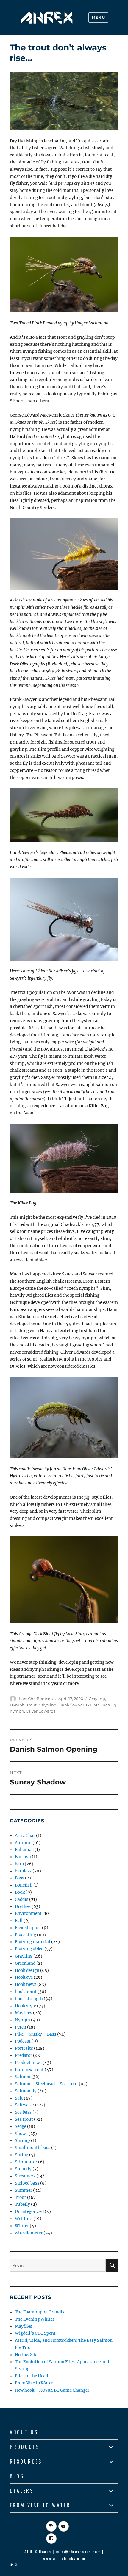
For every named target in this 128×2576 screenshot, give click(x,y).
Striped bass (27, 2183)
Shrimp (22, 2141)
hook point (26, 1992)
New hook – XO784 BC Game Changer (52, 2390)
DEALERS (22, 2491)
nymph (17, 1711)
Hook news (26, 1985)
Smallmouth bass (33, 2148)
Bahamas (24, 1850)
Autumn (23, 1843)
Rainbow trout (29, 2070)
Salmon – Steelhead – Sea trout (46, 2084)
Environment (28, 1914)
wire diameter (29, 2233)
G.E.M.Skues (98, 1705)
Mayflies (24, 2013)
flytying (49, 1705)
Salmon (23, 2077)
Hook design (27, 1970)
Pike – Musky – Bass (36, 2034)
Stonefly (23, 2169)
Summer (24, 2190)
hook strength (29, 1999)
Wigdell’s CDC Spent (35, 2333)
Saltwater (25, 2105)
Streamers (25, 2176)
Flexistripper (28, 1928)
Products (25, 2447)
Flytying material (33, 1942)
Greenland (25, 1963)
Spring (22, 2155)
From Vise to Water (34, 2383)
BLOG (17, 2476)
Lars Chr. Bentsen (36, 1699)
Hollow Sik (26, 2355)
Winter (22, 2226)
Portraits (24, 2048)
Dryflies (23, 1907)
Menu (98, 17)
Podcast (23, 2041)
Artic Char (25, 1836)
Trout (32, 1705)
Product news (28, 2063)
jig (114, 1705)
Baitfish (23, 1857)
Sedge (21, 2127)
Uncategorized (29, 2212)
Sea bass (23, 2112)
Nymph (17, 1705)
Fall (19, 1921)
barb (19, 1864)
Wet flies (24, 2219)
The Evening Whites (35, 2319)
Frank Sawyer (71, 1705)
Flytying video (29, 1949)
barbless (23, 1871)
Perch (21, 2027)
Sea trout (24, 2119)
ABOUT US (24, 2432)
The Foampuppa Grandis (40, 2312)
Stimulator (26, 2162)
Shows (21, 2134)
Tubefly (22, 2204)
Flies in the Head (31, 2376)
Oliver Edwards (41, 1711)
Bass (19, 1878)
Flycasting (25, 1935)
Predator (24, 2056)
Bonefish (24, 1885)
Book (20, 1892)
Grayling (97, 1699)
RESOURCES (26, 2461)
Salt (19, 2098)
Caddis (22, 1899)
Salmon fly (26, 2091)
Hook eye (24, 1977)
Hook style (25, 2006)
